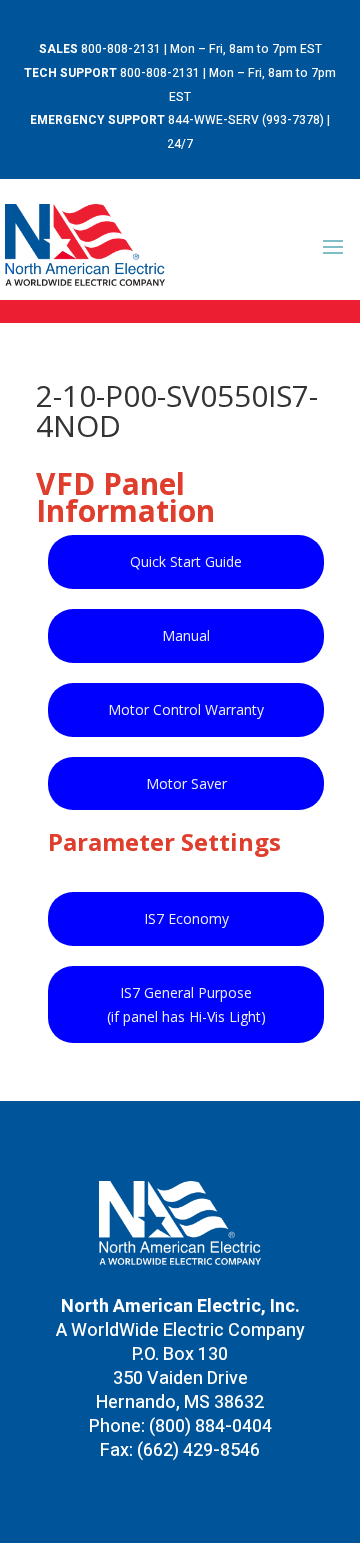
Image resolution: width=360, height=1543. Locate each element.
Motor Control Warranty (186, 709)
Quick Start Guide (186, 561)
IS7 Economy (186, 918)
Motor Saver (186, 783)
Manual (186, 635)
